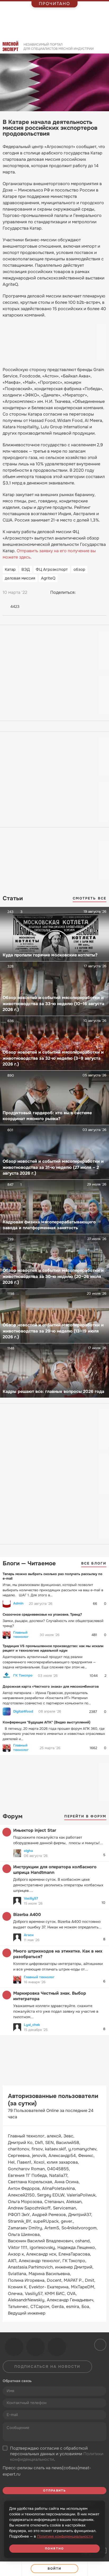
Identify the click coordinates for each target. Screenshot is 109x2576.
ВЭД (26, 569)
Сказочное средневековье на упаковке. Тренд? (42, 1614)
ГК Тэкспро (23, 1675)
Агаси (29, 1935)
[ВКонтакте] (82, 592)
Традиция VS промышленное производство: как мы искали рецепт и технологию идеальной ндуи (53, 1648)
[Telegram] (92, 592)
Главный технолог (21, 1635)
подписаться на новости (47, 2366)
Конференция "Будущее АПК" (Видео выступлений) (47, 1722)
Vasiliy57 (31, 1898)
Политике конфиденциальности (65, 2536)
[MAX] (102, 592)
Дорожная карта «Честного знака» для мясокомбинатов (51, 1686)
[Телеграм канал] (35, 2347)
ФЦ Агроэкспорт (52, 569)
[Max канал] (57, 2347)
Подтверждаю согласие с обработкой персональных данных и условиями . (57, 2454)
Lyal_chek (32, 2025)
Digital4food (23, 1712)
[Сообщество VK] (14, 2347)
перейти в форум (85, 1816)
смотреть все (90, 898)
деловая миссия (20, 578)
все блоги (94, 1563)
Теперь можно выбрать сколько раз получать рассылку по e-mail (53, 1576)
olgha (28, 1851)
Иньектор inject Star (35, 1830)
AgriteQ (48, 578)
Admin (18, 1603)
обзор (79, 569)
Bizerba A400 (27, 1915)
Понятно (54, 2548)
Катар (10, 569)
